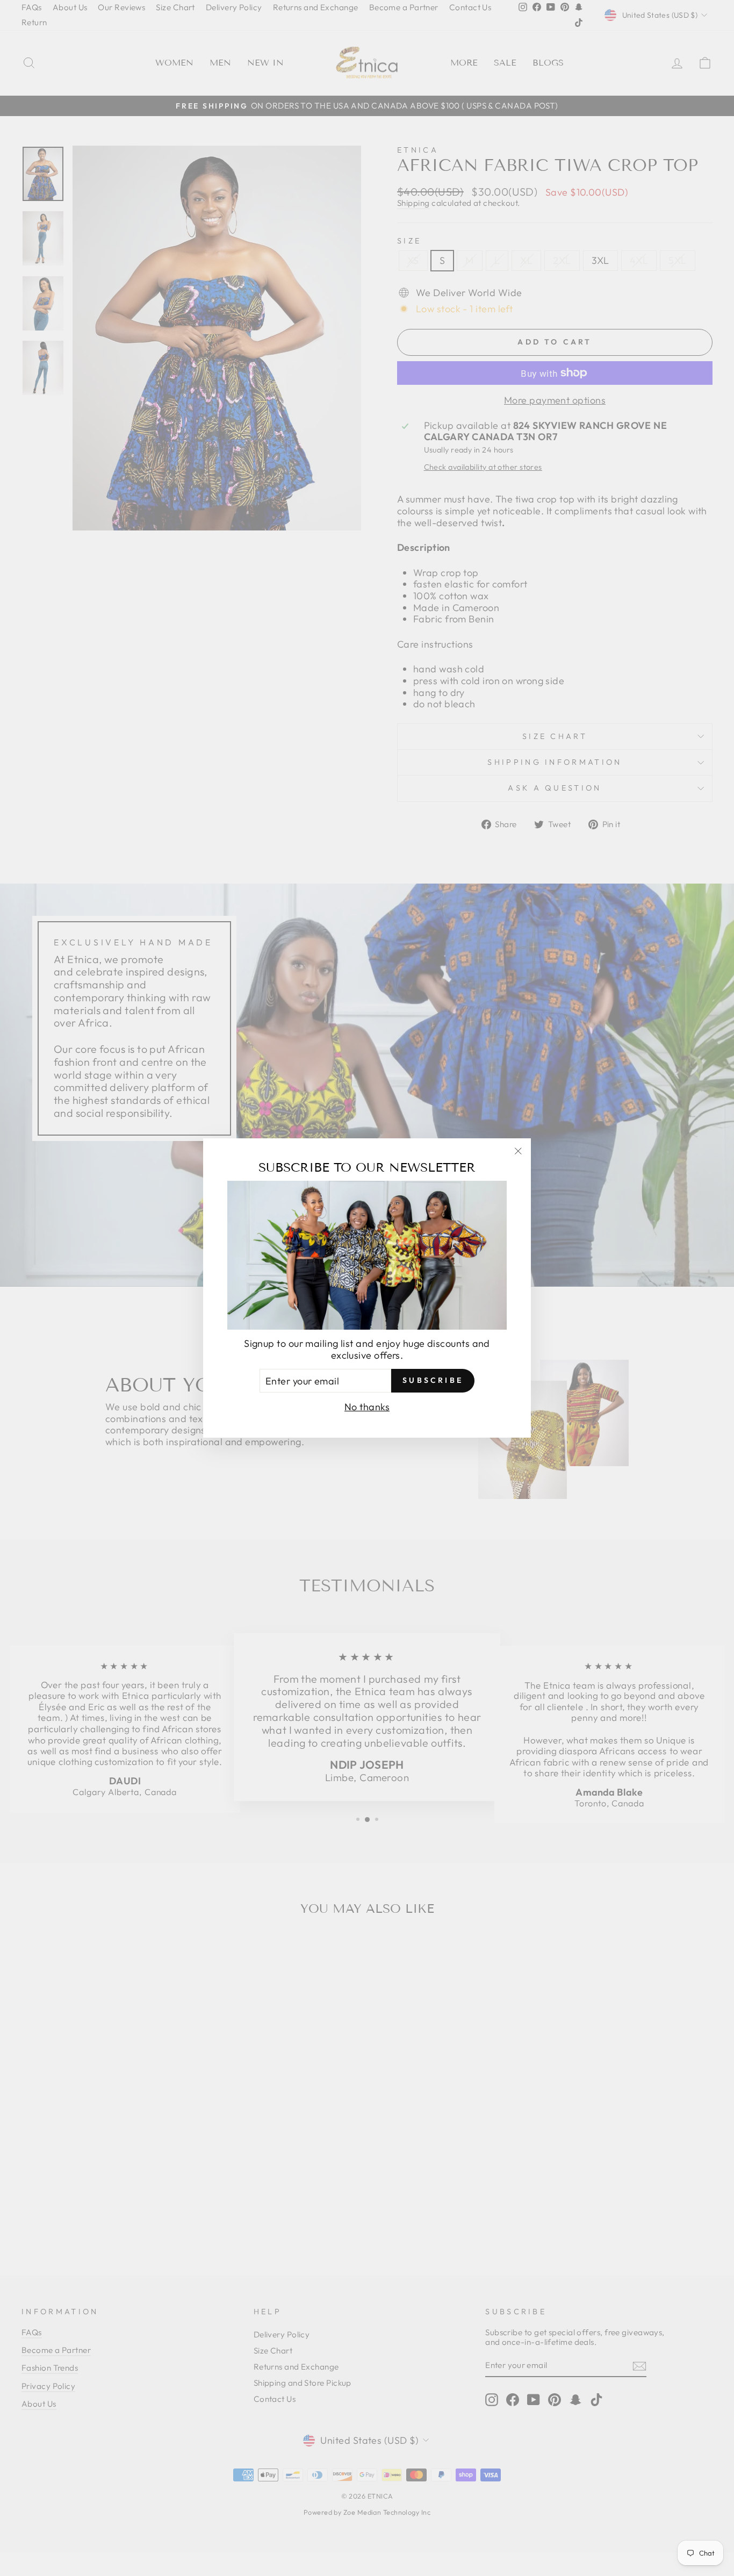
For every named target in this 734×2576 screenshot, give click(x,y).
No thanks (367, 1407)
